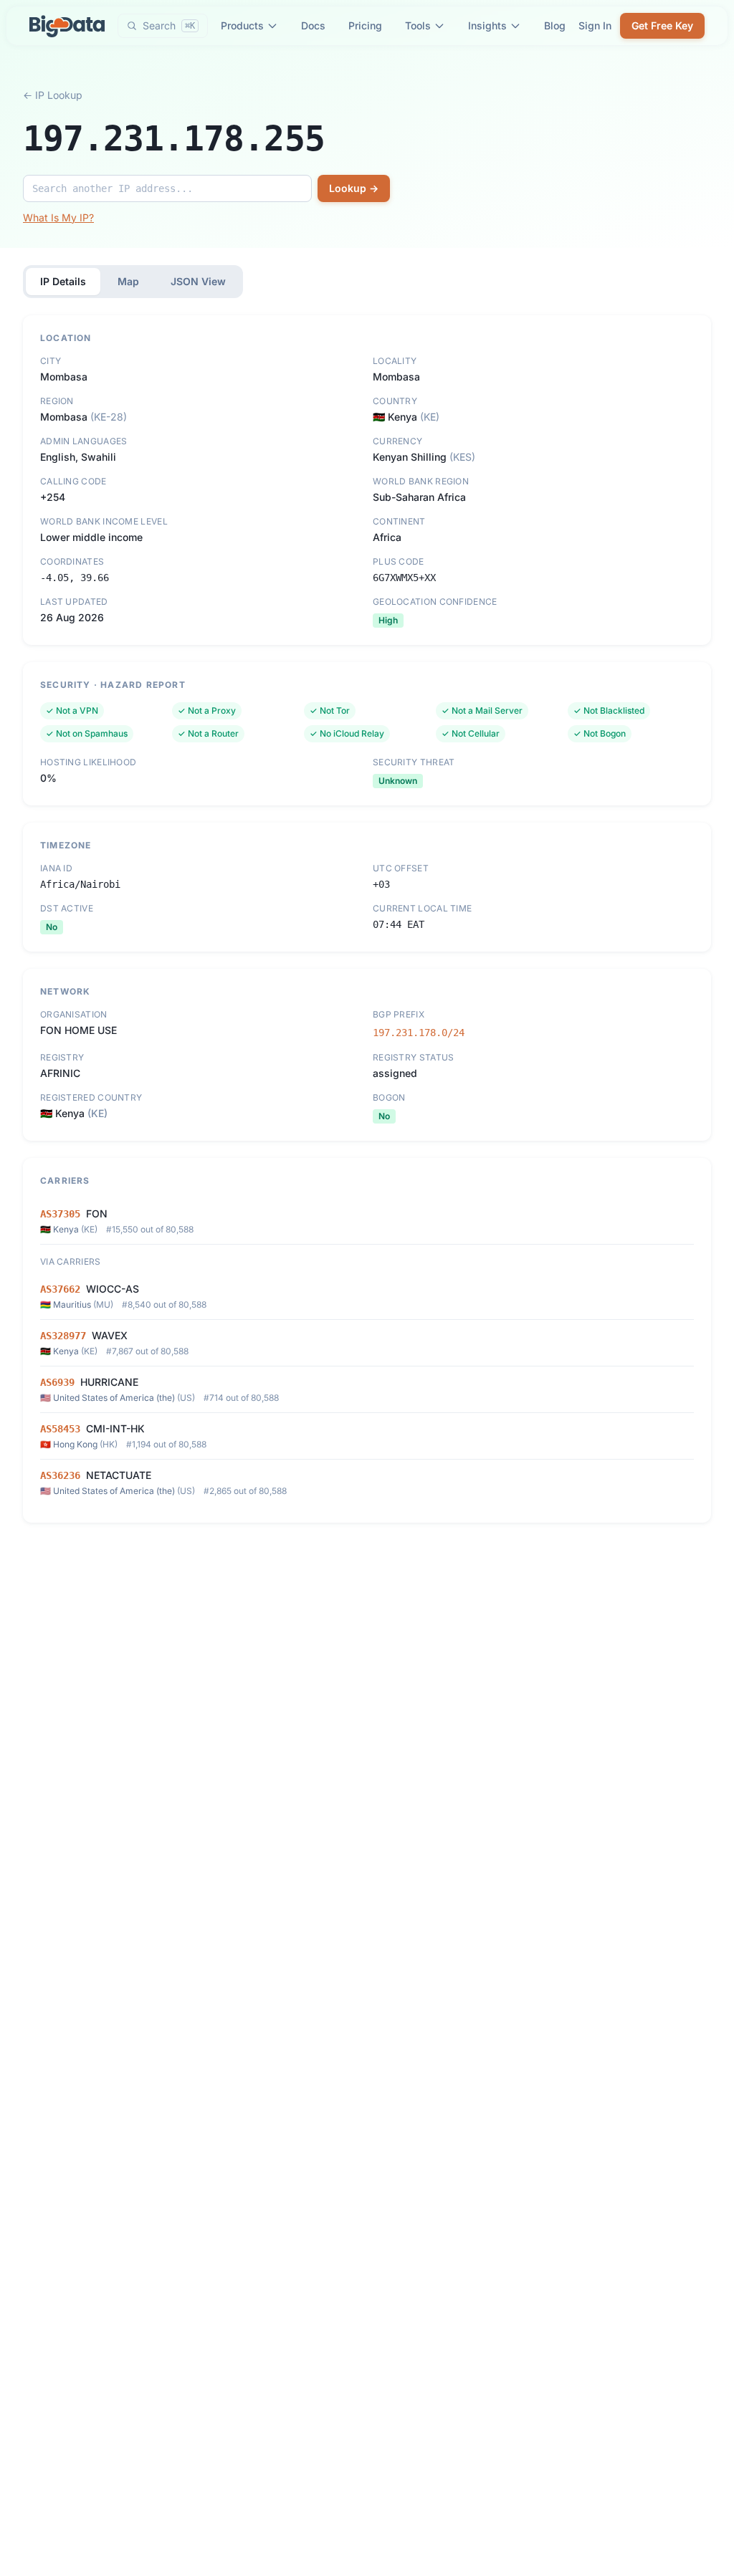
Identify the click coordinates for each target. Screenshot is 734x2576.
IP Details (63, 281)
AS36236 (60, 1475)
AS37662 (60, 1289)
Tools (418, 25)
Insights (487, 25)
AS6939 (57, 1382)
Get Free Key (662, 25)
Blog (555, 25)
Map (128, 281)
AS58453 (60, 1429)
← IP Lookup (53, 95)
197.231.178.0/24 (419, 1033)
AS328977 (63, 1336)
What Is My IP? (58, 217)
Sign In (595, 25)
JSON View (198, 281)
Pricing (365, 25)
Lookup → (354, 188)
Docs (313, 25)
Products (242, 25)
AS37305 (60, 1214)
